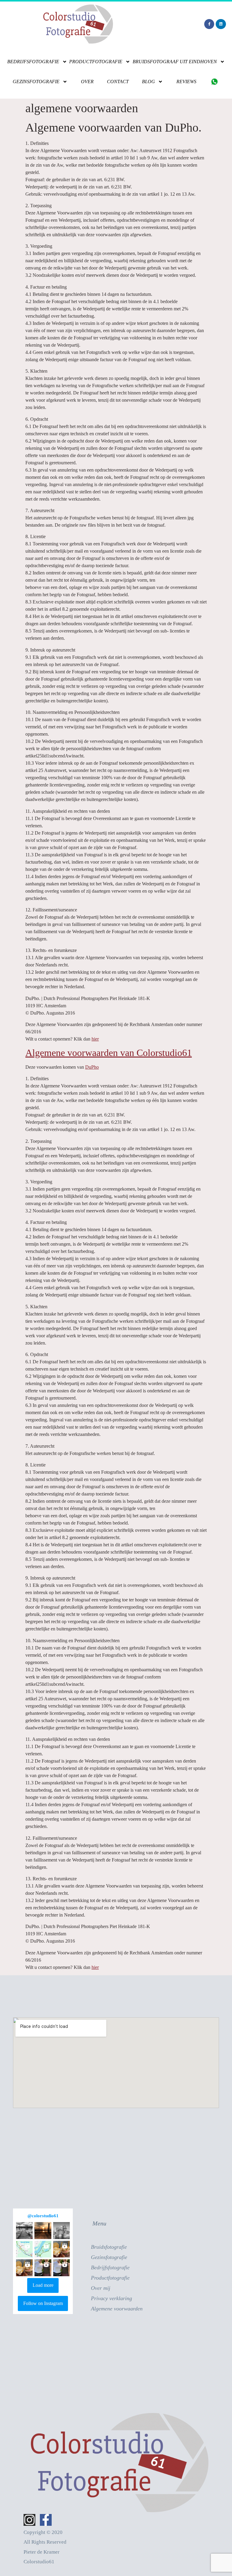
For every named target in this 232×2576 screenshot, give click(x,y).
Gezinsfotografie (36, 82)
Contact (118, 82)
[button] (24, 2230)
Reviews (186, 82)
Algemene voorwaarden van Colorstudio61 (109, 1053)
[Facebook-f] (209, 24)
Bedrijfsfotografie (33, 62)
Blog (148, 82)
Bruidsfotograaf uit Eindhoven (175, 62)
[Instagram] (29, 2520)
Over (87, 82)
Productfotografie (96, 62)
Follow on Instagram (43, 2303)
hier (95, 1039)
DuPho (92, 1067)
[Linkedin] (221, 24)
